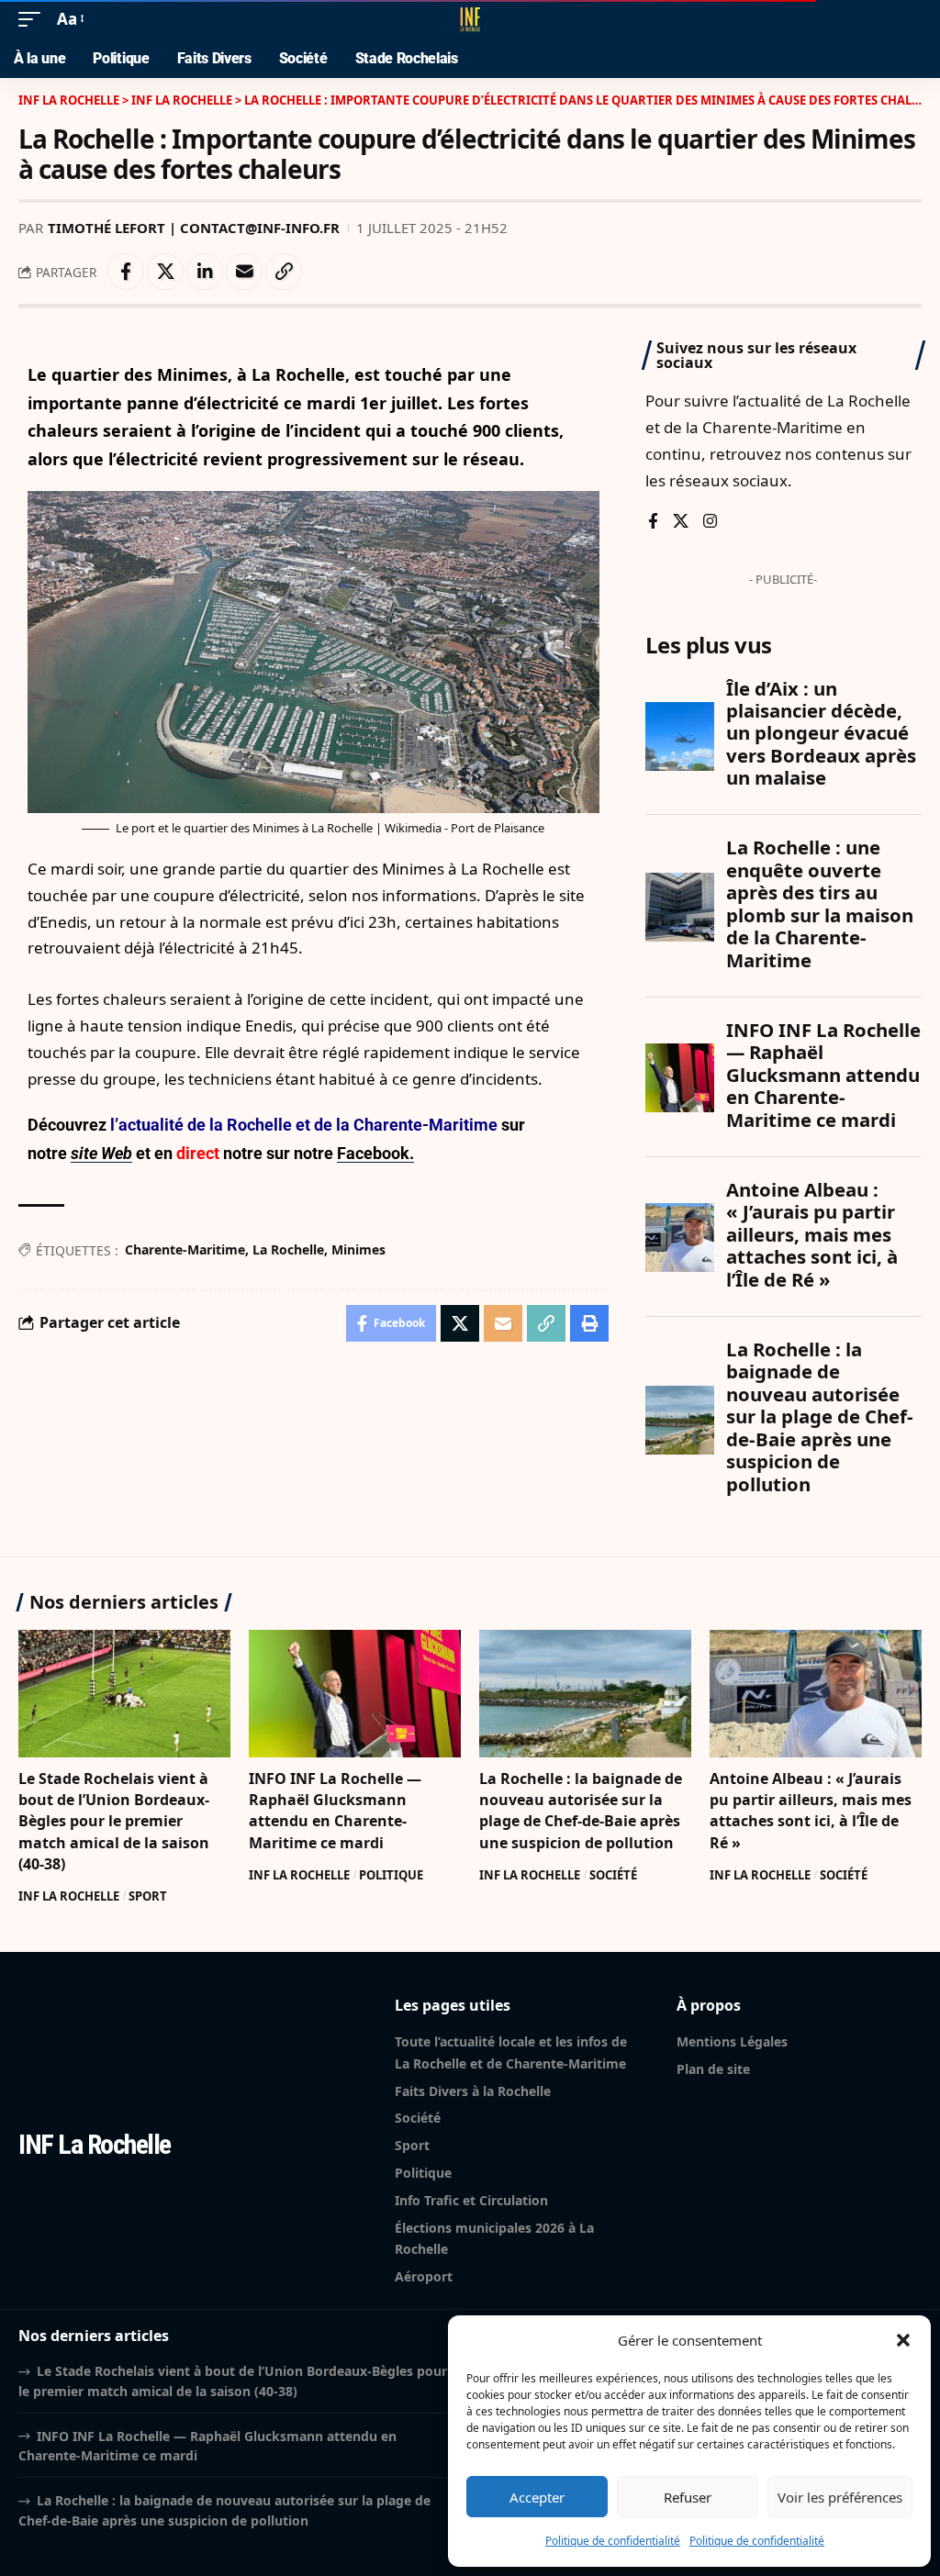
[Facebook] (653, 523)
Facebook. (375, 1153)
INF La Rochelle (69, 1896)
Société (613, 1875)
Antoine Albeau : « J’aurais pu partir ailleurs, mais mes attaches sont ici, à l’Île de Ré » (811, 1811)
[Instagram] (710, 523)
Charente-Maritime (185, 1249)
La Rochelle (288, 1249)
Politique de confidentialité (613, 2541)
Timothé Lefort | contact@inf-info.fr (194, 228)
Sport (148, 1896)
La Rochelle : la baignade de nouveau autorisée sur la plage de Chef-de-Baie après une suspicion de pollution (581, 1811)
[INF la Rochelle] (470, 19)
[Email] (244, 272)
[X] (681, 523)
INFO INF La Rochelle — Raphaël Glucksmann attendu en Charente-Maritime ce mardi (335, 1811)
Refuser (688, 2497)
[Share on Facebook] (126, 272)
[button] (903, 2340)
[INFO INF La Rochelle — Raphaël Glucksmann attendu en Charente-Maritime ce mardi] (355, 1694)
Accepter (537, 2497)
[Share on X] (165, 272)
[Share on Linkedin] (205, 272)
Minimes (358, 1249)
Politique (391, 1875)
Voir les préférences (840, 2497)
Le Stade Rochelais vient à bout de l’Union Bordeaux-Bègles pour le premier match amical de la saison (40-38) (114, 1821)
